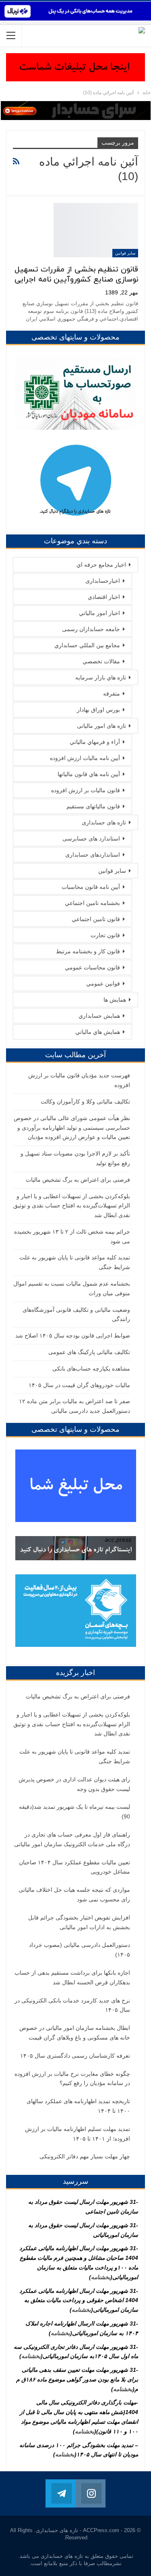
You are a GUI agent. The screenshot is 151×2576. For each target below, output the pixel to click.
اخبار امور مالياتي (99, 613)
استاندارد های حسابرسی (91, 839)
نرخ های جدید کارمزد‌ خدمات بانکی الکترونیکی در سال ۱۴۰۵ (72, 2005)
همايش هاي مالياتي (98, 1032)
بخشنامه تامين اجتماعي (92, 903)
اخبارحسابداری (103, 581)
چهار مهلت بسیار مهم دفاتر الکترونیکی (85, 2156)
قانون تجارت (105, 935)
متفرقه (112, 694)
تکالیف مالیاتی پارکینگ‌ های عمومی (89, 1352)
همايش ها (115, 1000)
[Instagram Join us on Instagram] (91, 2493)
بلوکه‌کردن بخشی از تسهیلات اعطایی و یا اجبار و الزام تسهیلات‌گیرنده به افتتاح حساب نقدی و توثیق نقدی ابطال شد (72, 1206)
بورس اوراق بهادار (98, 710)
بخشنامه (101, 2277)
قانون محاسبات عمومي (92, 967)
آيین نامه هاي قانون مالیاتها (89, 774)
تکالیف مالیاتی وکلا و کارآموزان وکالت (85, 1102)
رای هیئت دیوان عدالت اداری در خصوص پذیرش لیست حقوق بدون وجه (74, 1784)
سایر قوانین (125, 253)
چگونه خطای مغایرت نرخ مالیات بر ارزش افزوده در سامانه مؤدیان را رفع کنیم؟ (72, 2079)
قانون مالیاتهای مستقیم (93, 806)
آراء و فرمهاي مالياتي (95, 742)
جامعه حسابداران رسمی (91, 629)
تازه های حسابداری (104, 822)
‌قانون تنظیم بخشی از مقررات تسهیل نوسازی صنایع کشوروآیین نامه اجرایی (76, 275)
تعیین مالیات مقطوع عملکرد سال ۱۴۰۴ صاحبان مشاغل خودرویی (74, 1867)
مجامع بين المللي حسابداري (87, 645)
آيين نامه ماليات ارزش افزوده (85, 758)
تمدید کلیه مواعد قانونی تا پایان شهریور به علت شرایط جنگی (75, 1756)
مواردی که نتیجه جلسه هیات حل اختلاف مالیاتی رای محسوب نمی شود (74, 1895)
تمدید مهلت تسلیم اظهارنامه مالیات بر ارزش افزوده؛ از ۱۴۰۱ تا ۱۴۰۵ (78, 2134)
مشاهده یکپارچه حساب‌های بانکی (91, 1369)
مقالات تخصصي (101, 661)
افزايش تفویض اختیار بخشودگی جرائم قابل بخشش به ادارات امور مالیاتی (79, 1922)
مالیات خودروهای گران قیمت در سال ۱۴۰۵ (79, 1385)
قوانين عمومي (103, 984)
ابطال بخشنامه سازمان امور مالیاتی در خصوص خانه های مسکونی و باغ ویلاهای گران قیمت (75, 2033)
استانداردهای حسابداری (93, 855)
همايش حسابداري (99, 1016)
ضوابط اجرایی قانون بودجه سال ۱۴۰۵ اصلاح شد (73, 1336)
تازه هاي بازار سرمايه (101, 677)
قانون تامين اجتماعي (96, 919)
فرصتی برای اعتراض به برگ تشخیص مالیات (78, 1180)
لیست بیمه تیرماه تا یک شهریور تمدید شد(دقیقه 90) (74, 1812)
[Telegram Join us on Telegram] (60, 2493)
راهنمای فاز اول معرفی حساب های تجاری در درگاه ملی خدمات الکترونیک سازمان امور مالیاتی (72, 1839)
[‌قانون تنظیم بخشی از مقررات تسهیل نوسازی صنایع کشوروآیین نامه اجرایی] (96, 230)
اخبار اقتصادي (104, 597)
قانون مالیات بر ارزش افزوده (86, 790)
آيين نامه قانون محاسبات (91, 887)
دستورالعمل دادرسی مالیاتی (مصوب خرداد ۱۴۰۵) (80, 1950)
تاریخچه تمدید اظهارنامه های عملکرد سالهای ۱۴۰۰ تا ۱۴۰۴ (78, 2106)
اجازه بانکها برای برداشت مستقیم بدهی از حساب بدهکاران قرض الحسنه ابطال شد (72, 1978)
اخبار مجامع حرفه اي (101, 565)
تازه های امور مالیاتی (101, 726)
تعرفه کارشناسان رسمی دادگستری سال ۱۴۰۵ (75, 2056)
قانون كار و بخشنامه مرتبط (88, 951)
